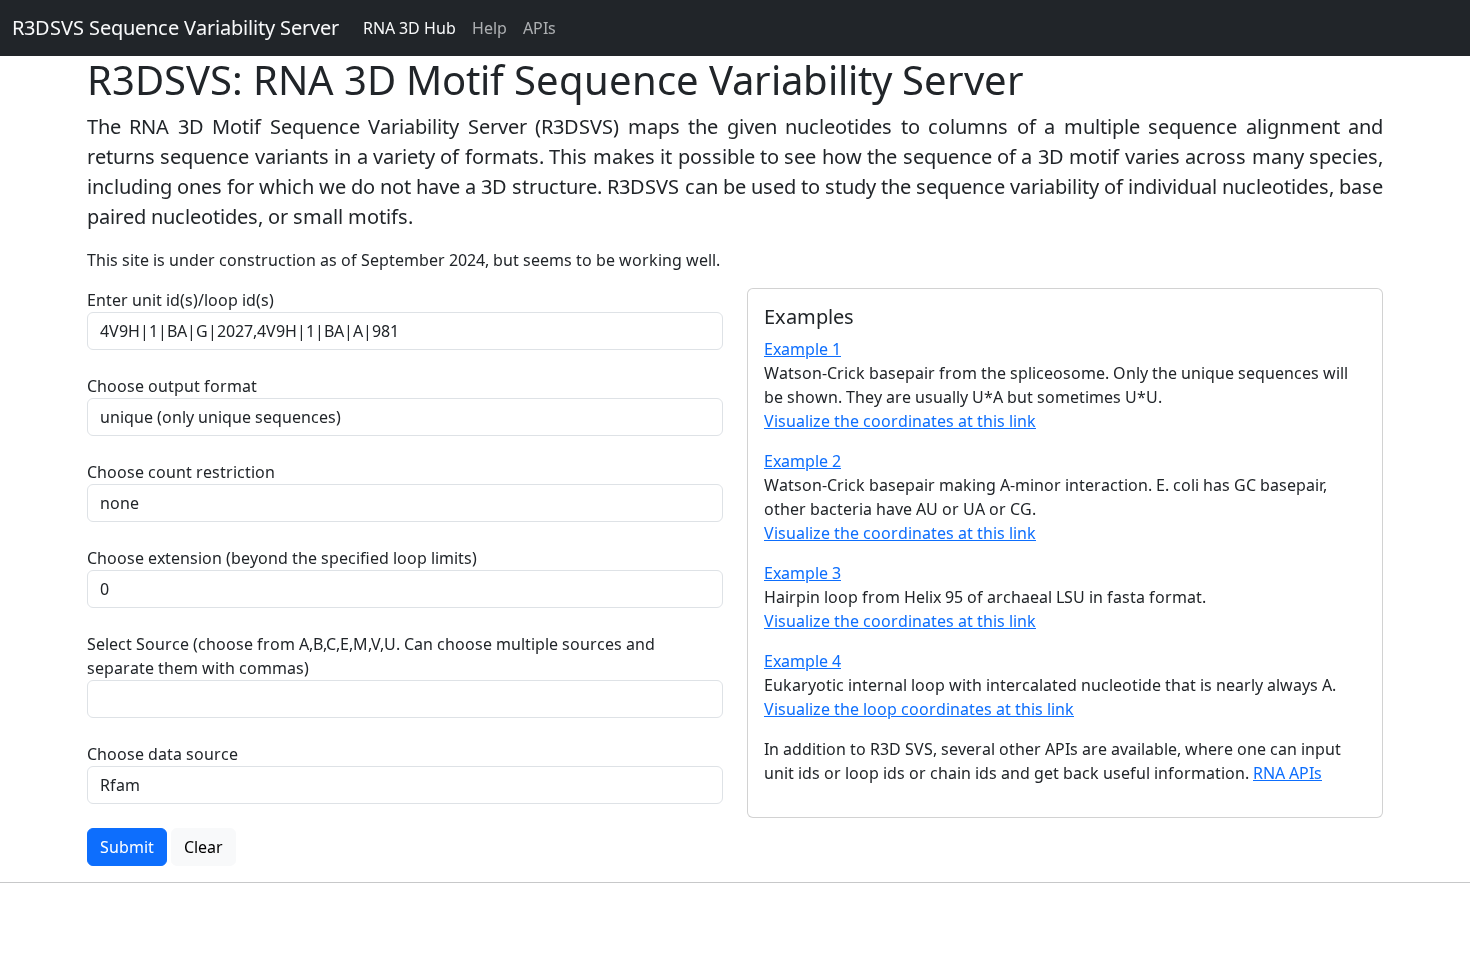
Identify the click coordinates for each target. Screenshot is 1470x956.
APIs (539, 28)
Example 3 (802, 573)
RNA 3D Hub (409, 28)
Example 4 (802, 661)
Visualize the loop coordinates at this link (919, 709)
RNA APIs (1287, 773)
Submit (127, 847)
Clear (203, 847)
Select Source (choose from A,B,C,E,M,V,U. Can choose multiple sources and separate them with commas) (371, 656)
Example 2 (802, 461)
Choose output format (172, 386)
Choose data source (162, 754)
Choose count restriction (181, 472)
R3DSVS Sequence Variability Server (175, 27)
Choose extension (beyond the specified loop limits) (282, 558)
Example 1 (802, 349)
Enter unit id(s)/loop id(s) (184, 300)
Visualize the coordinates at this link (900, 421)
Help (489, 28)
